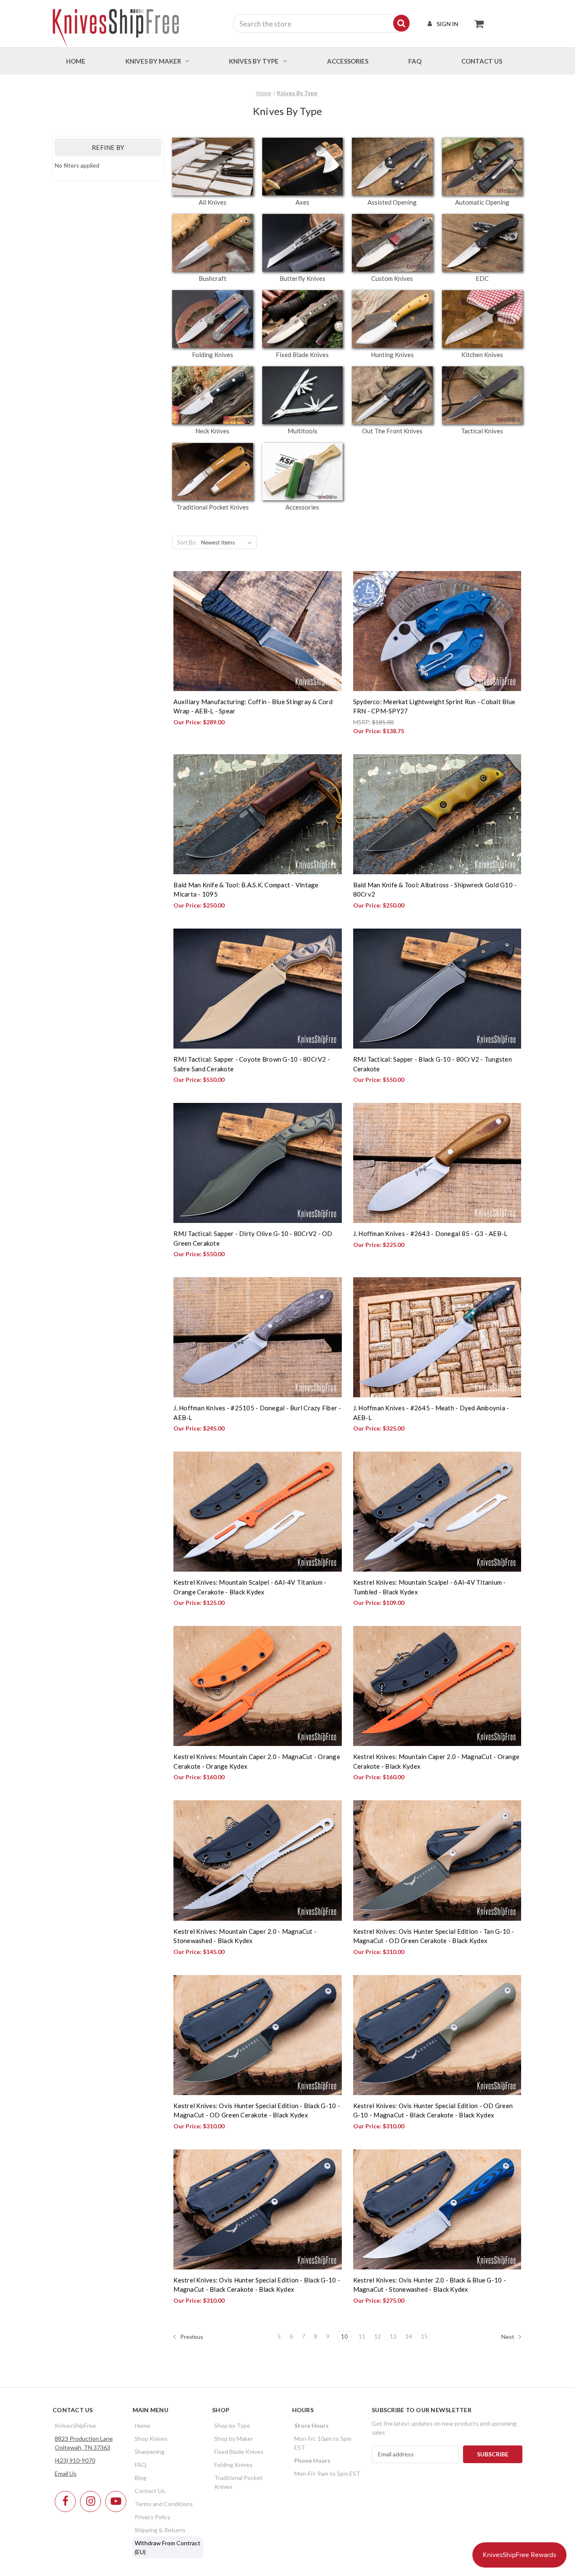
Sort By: (187, 542)
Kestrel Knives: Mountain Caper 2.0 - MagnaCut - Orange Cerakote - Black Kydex (437, 1761)
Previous (191, 2336)
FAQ (415, 61)
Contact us (482, 61)
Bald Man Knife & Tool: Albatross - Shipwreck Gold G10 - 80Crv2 (435, 890)
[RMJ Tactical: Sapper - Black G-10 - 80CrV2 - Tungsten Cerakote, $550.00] (437, 989)
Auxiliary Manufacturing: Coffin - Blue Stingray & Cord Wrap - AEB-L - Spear (253, 706)
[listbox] (228, 542)
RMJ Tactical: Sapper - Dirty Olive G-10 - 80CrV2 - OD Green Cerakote (253, 1238)
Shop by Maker (234, 2439)
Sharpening (150, 2452)
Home (76, 61)
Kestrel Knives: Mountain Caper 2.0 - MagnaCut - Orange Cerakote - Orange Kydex (257, 1761)
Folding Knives (233, 2465)
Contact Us (150, 2491)
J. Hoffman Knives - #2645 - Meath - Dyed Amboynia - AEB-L (431, 1413)
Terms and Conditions (164, 2504)
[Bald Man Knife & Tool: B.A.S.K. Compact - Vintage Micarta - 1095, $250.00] (257, 814)
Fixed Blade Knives (239, 2452)
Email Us (66, 2473)
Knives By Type (254, 61)
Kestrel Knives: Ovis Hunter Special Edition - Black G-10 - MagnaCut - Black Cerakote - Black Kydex (257, 2285)
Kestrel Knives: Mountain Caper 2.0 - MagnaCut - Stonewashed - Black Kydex (245, 1936)
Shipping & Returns (160, 2530)
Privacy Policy (153, 2517)
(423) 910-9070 (75, 2460)
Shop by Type (232, 2425)
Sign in (447, 24)
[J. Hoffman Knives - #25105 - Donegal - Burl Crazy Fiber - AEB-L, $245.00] (257, 1337)
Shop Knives (151, 2439)
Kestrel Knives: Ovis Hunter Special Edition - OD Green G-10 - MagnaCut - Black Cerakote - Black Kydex (433, 2110)
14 (409, 2336)
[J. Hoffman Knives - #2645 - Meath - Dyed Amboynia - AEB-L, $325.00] (437, 1337)
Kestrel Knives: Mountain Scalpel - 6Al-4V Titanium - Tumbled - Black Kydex (430, 1587)
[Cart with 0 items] (477, 24)
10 (344, 2336)
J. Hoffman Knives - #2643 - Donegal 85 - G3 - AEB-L (430, 1233)
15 (424, 2336)
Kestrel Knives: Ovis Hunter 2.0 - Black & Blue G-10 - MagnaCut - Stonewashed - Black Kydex (430, 2285)
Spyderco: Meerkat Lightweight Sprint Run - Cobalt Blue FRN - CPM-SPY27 (434, 706)
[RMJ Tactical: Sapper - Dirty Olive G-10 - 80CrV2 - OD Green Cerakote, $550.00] (257, 1163)
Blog (141, 2478)
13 (393, 2336)
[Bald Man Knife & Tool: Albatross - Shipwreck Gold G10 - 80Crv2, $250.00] (437, 814)
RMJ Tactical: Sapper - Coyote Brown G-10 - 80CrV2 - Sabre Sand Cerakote (252, 1064)
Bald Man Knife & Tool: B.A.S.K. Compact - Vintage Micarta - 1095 (246, 890)
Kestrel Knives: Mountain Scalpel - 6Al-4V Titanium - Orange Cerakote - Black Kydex (250, 1587)
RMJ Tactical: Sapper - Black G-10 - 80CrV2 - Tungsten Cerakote (433, 1064)
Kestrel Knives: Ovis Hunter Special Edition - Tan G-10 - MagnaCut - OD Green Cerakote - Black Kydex (434, 1936)
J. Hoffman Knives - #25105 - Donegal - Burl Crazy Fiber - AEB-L (257, 1413)
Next (508, 2336)
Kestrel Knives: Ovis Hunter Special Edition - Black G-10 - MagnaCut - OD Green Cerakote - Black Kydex (257, 2110)
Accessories (348, 61)
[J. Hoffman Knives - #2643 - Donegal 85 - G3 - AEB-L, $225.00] (437, 1163)
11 (362, 2336)
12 (378, 2336)
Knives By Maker (153, 61)
